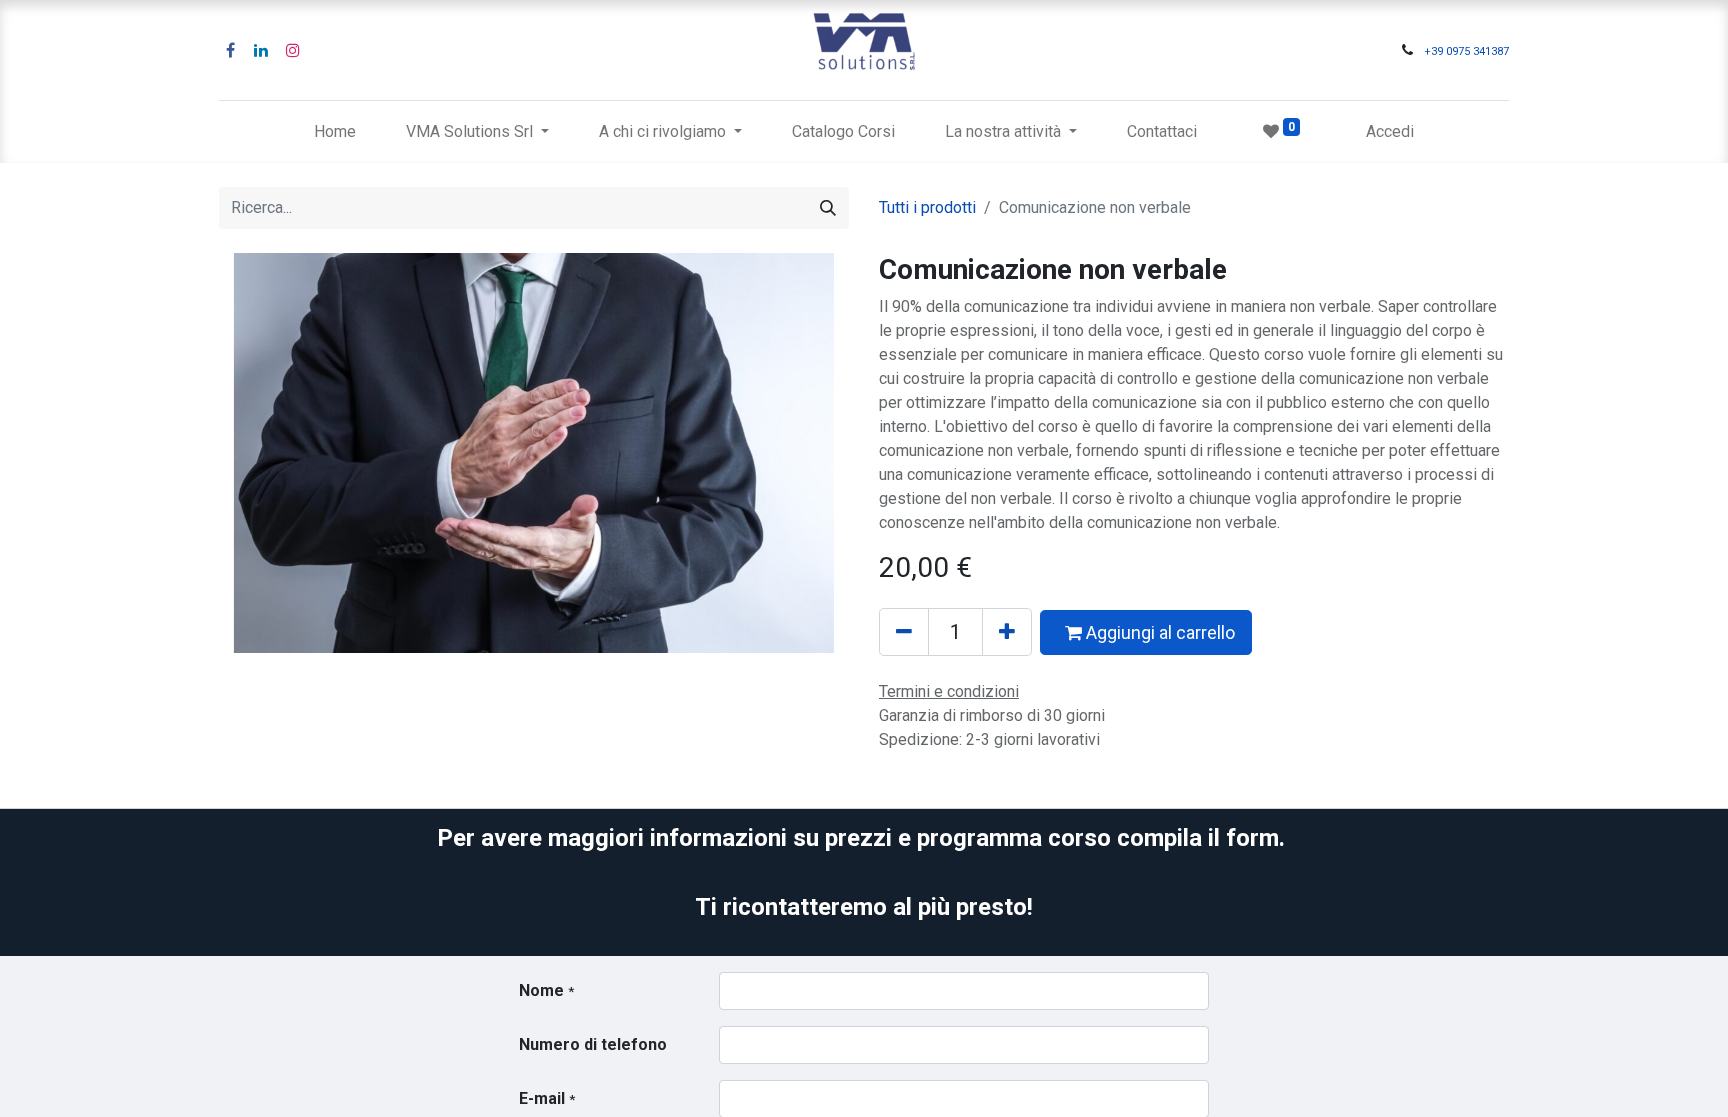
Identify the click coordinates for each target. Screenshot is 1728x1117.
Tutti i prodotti (927, 207)
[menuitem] (335, 132)
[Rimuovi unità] (904, 632)
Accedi (1390, 131)
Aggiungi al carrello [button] (1158, 632)
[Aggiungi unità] (1007, 632)
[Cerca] (828, 208)
